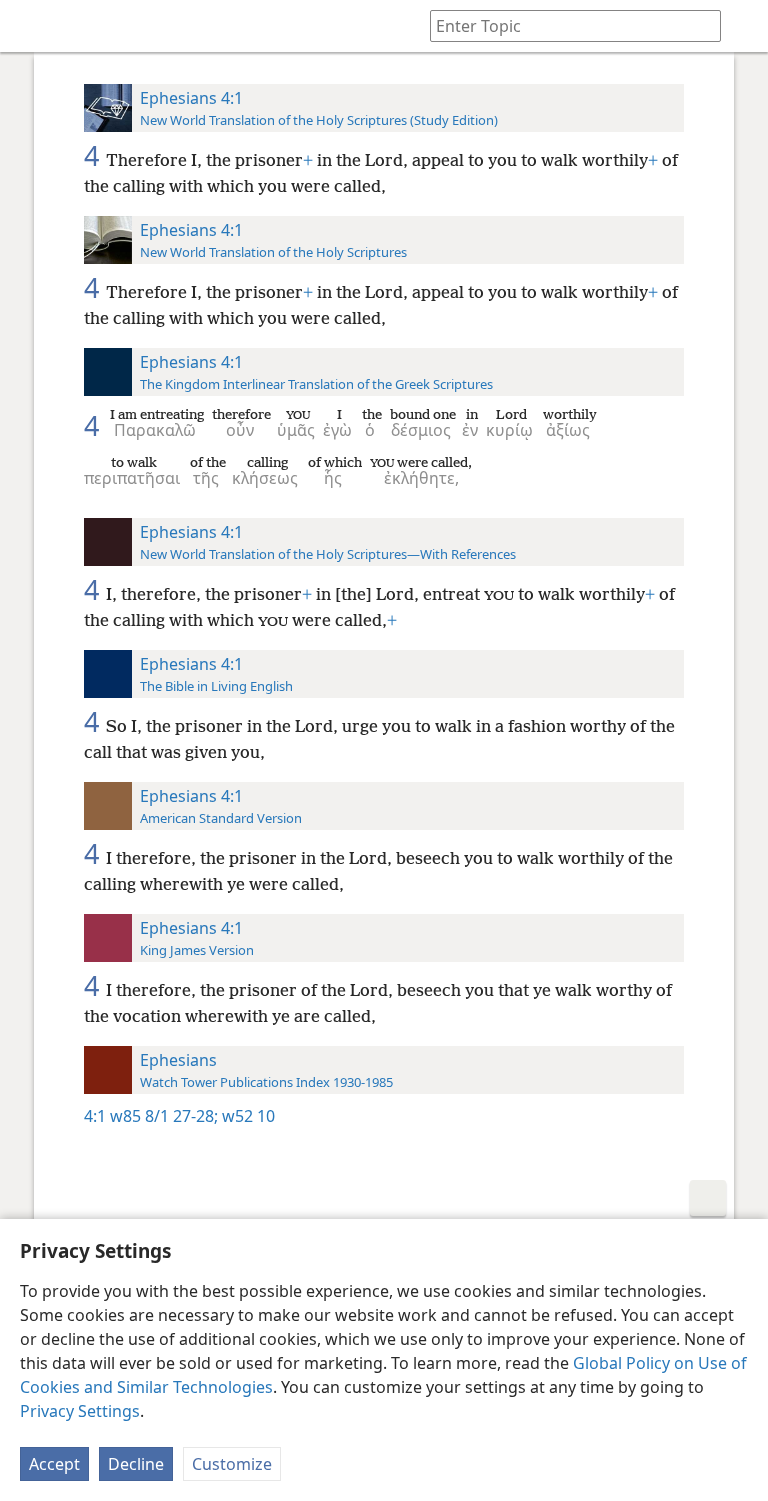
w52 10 (246, 1116)
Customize (232, 1464)
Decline (136, 1464)
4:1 (95, 1116)
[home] (30, 26)
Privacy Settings (80, 1411)
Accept (54, 1464)
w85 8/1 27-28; (164, 1116)
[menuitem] (30, 26)
